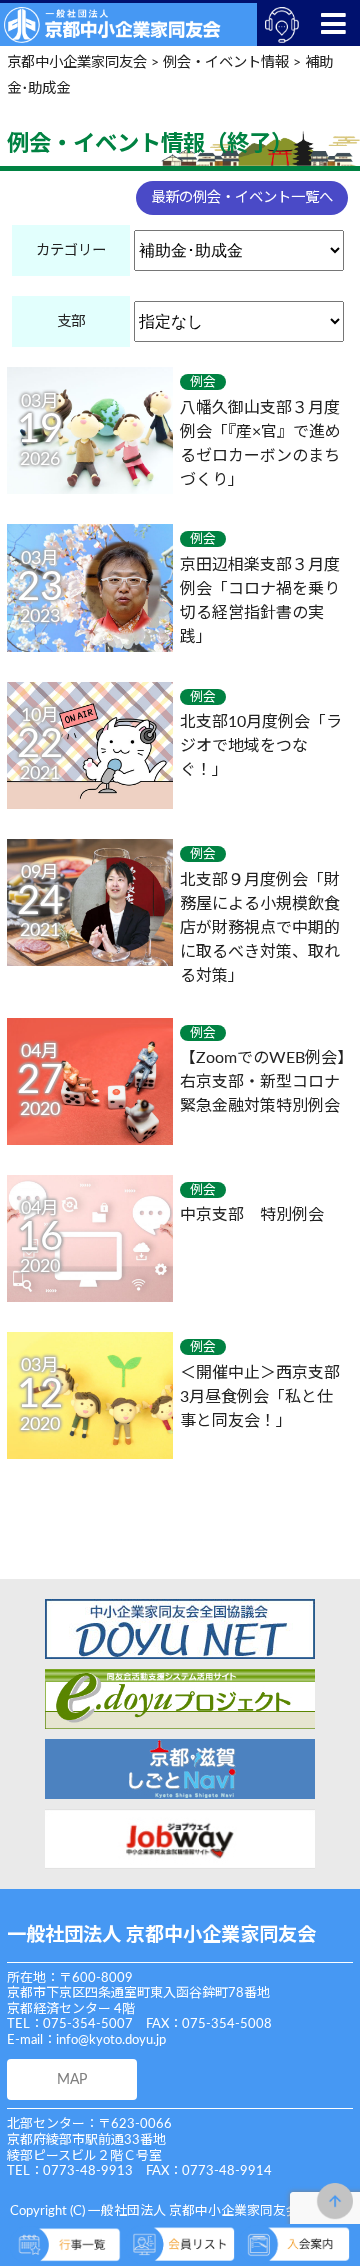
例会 (203, 382)
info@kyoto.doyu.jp (111, 2040)
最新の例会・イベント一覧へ (242, 197)
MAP (72, 2079)
